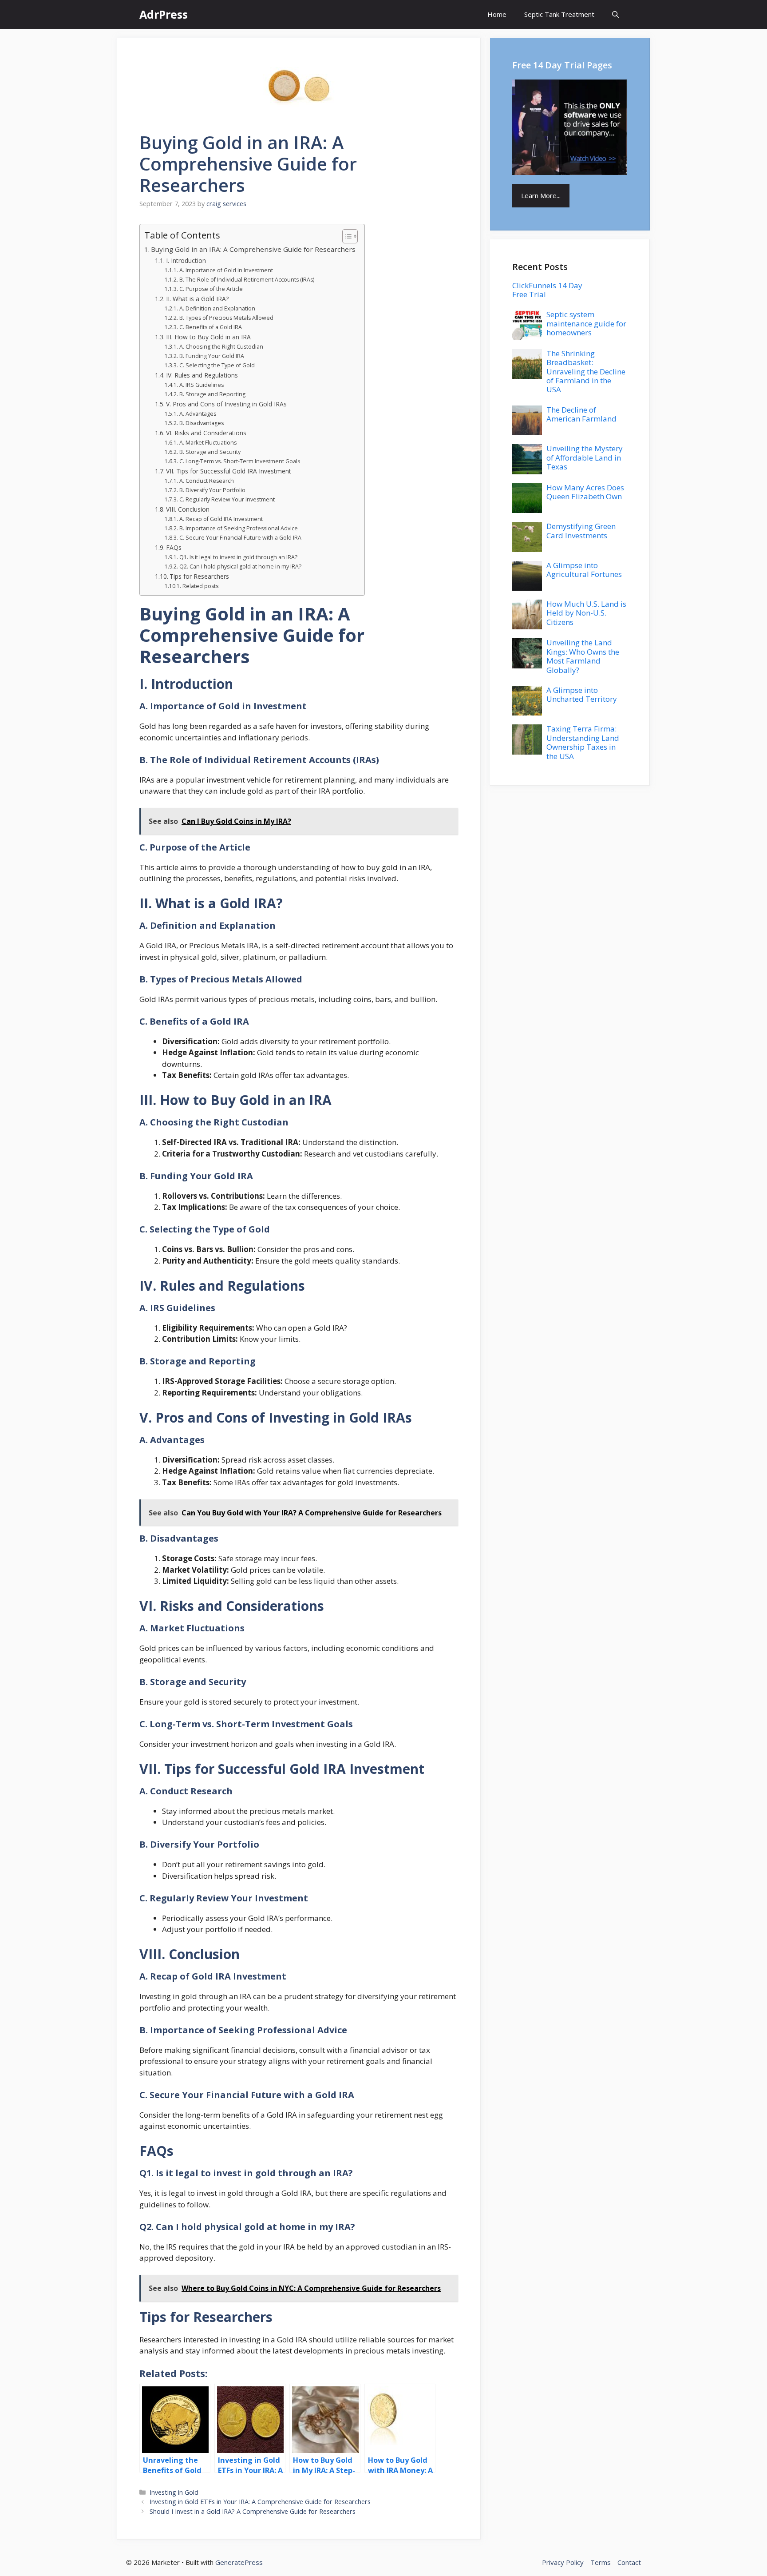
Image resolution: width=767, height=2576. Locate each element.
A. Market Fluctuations (208, 443)
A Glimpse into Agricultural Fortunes (584, 570)
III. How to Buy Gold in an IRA (208, 337)
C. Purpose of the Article (211, 289)
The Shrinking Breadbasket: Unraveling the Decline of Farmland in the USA (586, 372)
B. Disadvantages (201, 423)
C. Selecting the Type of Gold (217, 365)
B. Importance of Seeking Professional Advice (238, 528)
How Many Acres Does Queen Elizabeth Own (585, 492)
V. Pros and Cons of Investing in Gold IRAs (226, 404)
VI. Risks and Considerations (206, 433)
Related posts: (201, 586)
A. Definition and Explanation (217, 308)
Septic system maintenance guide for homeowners (586, 323)
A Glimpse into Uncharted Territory (582, 694)
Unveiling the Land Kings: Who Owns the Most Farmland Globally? (583, 656)
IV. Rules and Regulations (202, 375)
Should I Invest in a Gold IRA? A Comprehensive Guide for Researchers (253, 2511)
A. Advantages (198, 414)
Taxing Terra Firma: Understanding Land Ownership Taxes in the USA (583, 742)
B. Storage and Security (210, 452)
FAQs (174, 547)
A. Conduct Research (206, 481)
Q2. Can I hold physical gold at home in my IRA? (240, 566)
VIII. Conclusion (188, 509)
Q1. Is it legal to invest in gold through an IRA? (238, 557)
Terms (601, 2562)
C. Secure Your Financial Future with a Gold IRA (240, 538)
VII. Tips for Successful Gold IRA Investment (229, 471)
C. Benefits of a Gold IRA (210, 327)
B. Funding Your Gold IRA (212, 356)
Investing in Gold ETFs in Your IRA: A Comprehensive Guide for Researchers (260, 2502)
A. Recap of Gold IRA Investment (221, 519)
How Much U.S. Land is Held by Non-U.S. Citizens (586, 613)
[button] (615, 14)
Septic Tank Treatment (559, 14)
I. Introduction (186, 260)
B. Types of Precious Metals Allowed (226, 318)
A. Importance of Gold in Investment (226, 270)
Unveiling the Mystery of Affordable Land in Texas (585, 457)
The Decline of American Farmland (581, 414)
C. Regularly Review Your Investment (227, 499)
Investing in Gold (174, 2492)
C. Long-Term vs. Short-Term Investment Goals (239, 461)
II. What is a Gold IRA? (197, 299)
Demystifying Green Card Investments (581, 531)
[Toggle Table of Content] (346, 236)
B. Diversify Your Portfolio (212, 490)
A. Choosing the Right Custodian (221, 347)
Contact (629, 2562)
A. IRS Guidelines (201, 385)
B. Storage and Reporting (212, 394)
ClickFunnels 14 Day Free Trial (547, 290)
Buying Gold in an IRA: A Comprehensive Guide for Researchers (253, 249)
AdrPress (164, 14)
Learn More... (541, 195)
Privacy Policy (563, 2562)
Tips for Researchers (199, 576)
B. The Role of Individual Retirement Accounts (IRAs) (247, 280)
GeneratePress (239, 2562)
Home (497, 14)
